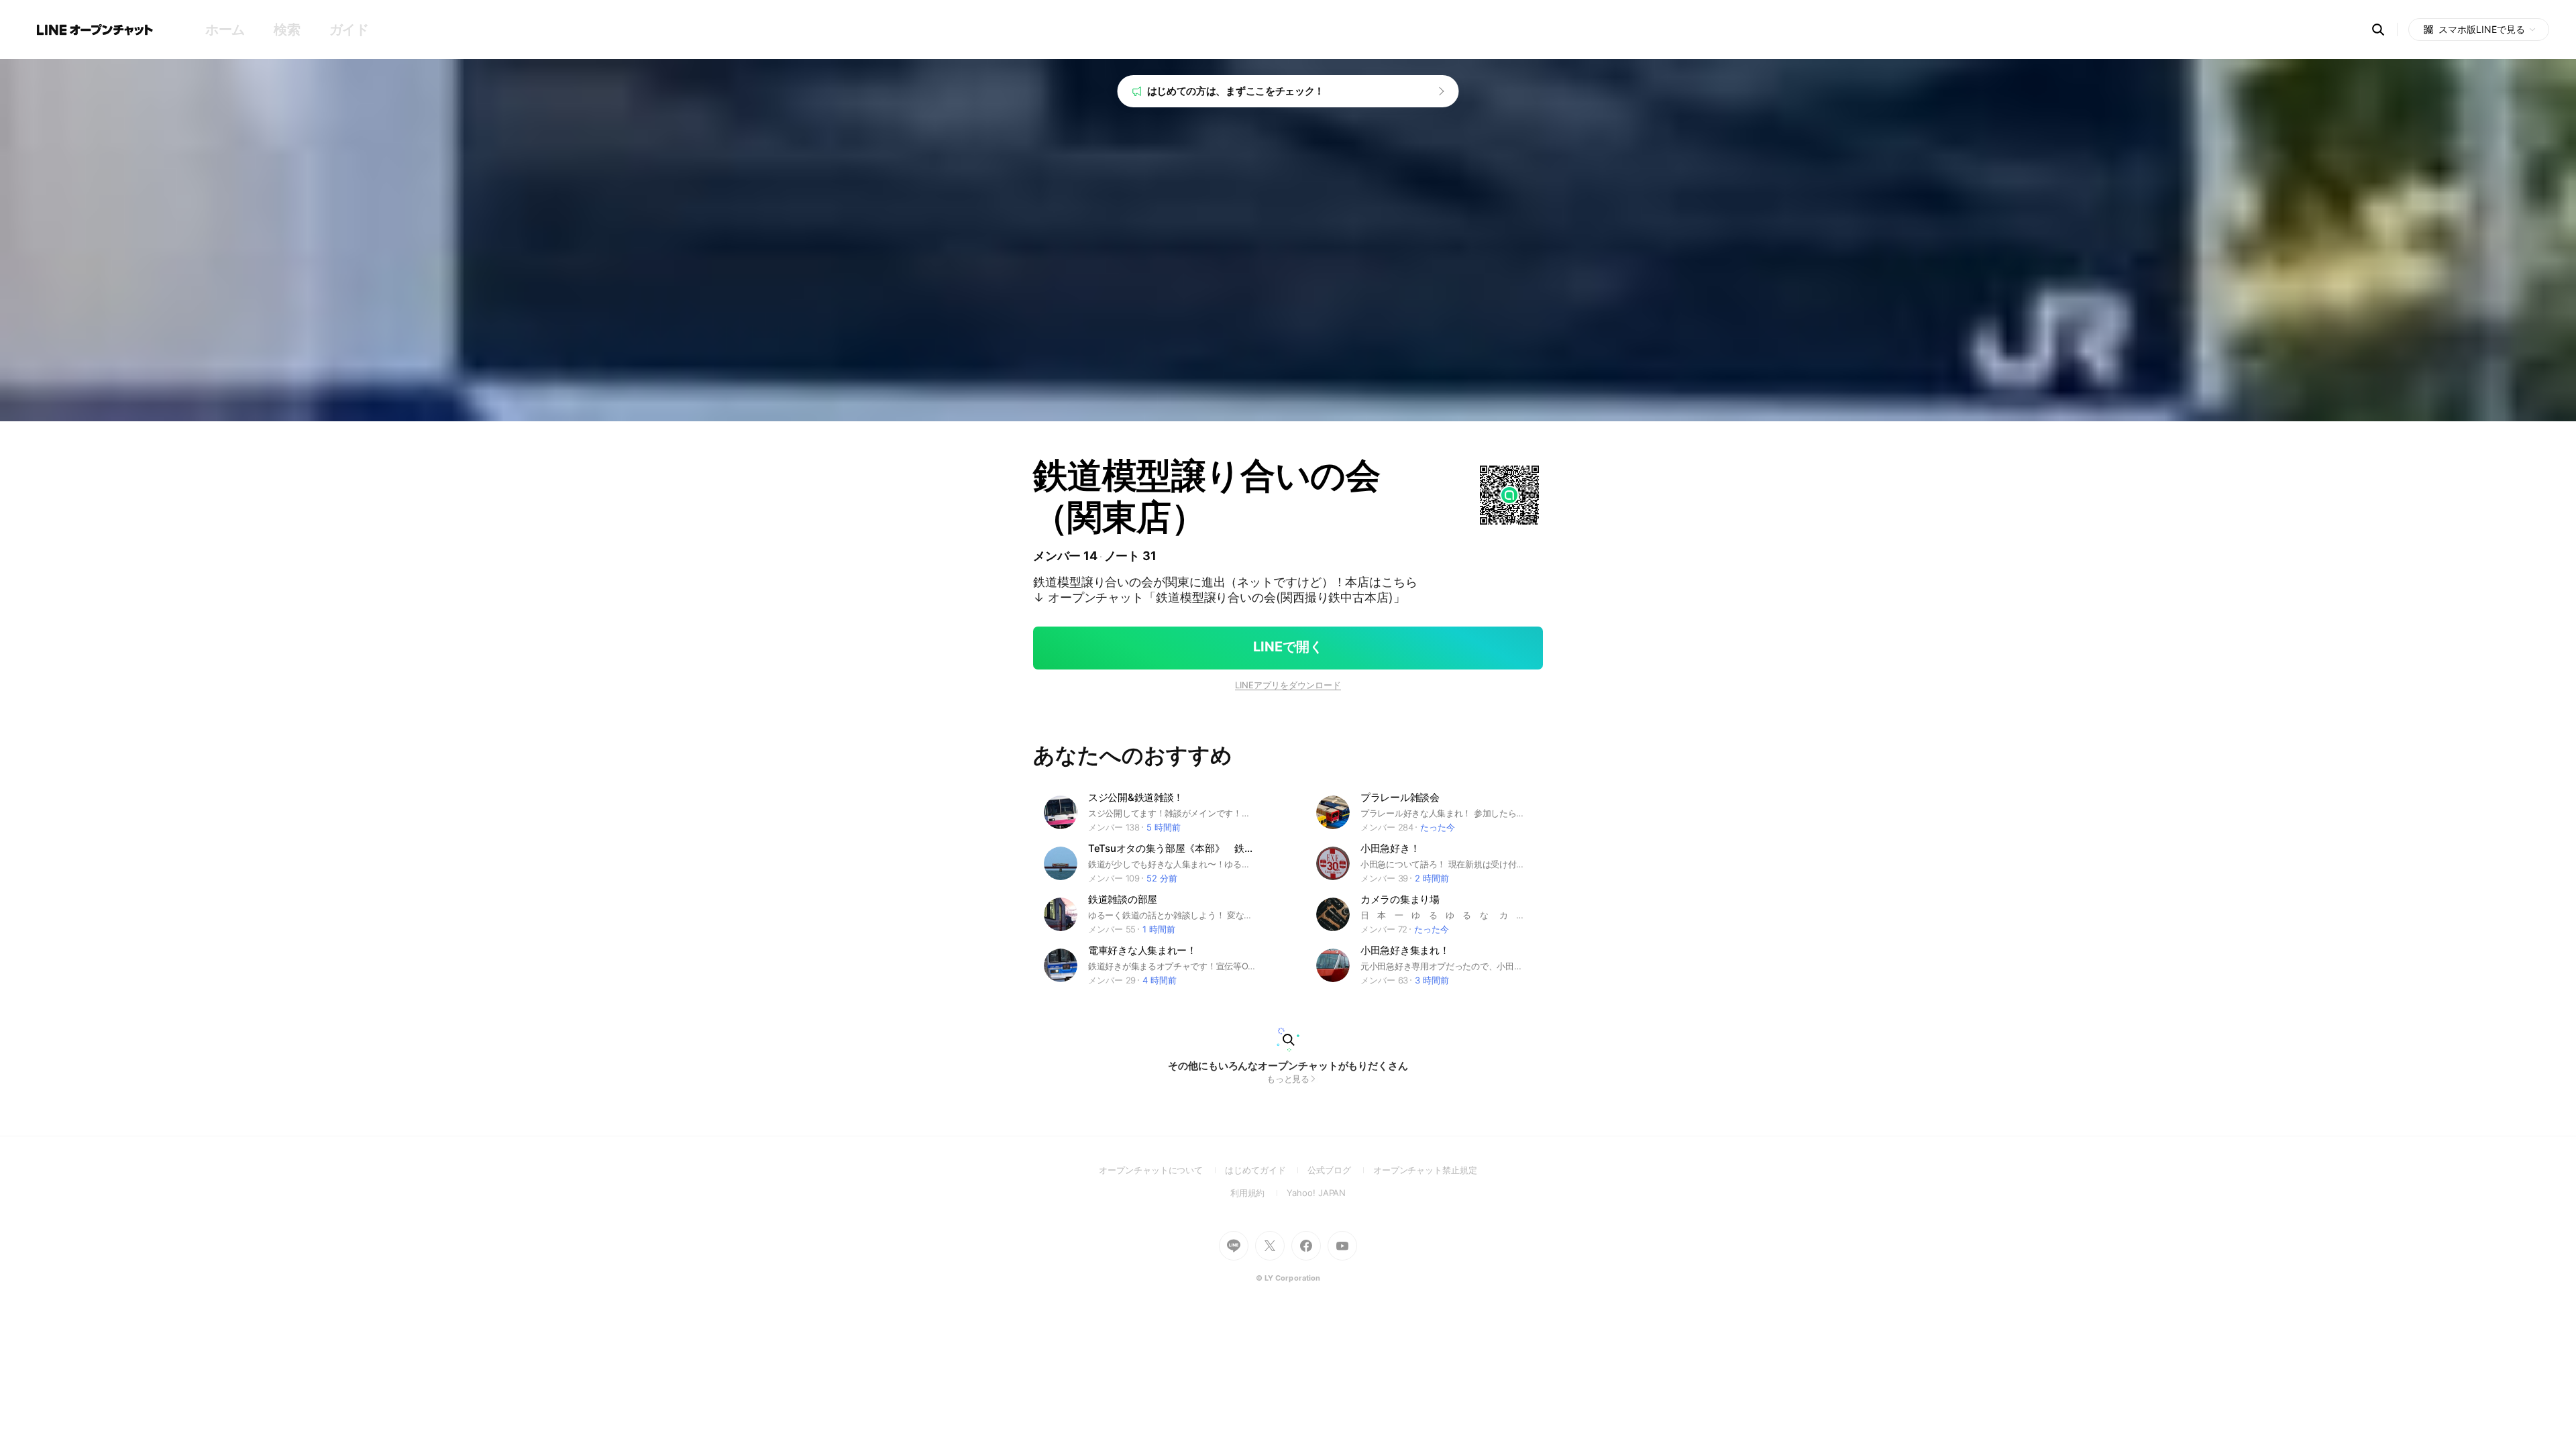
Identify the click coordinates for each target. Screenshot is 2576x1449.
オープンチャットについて (1162, 1170)
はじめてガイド (1266, 1170)
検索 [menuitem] (287, 30)
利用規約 (1259, 1193)
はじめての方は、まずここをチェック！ (1236, 91)
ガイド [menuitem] (349, 30)
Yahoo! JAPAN (1316, 1193)
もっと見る (1288, 1079)
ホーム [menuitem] (225, 30)
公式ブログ (1340, 1170)
